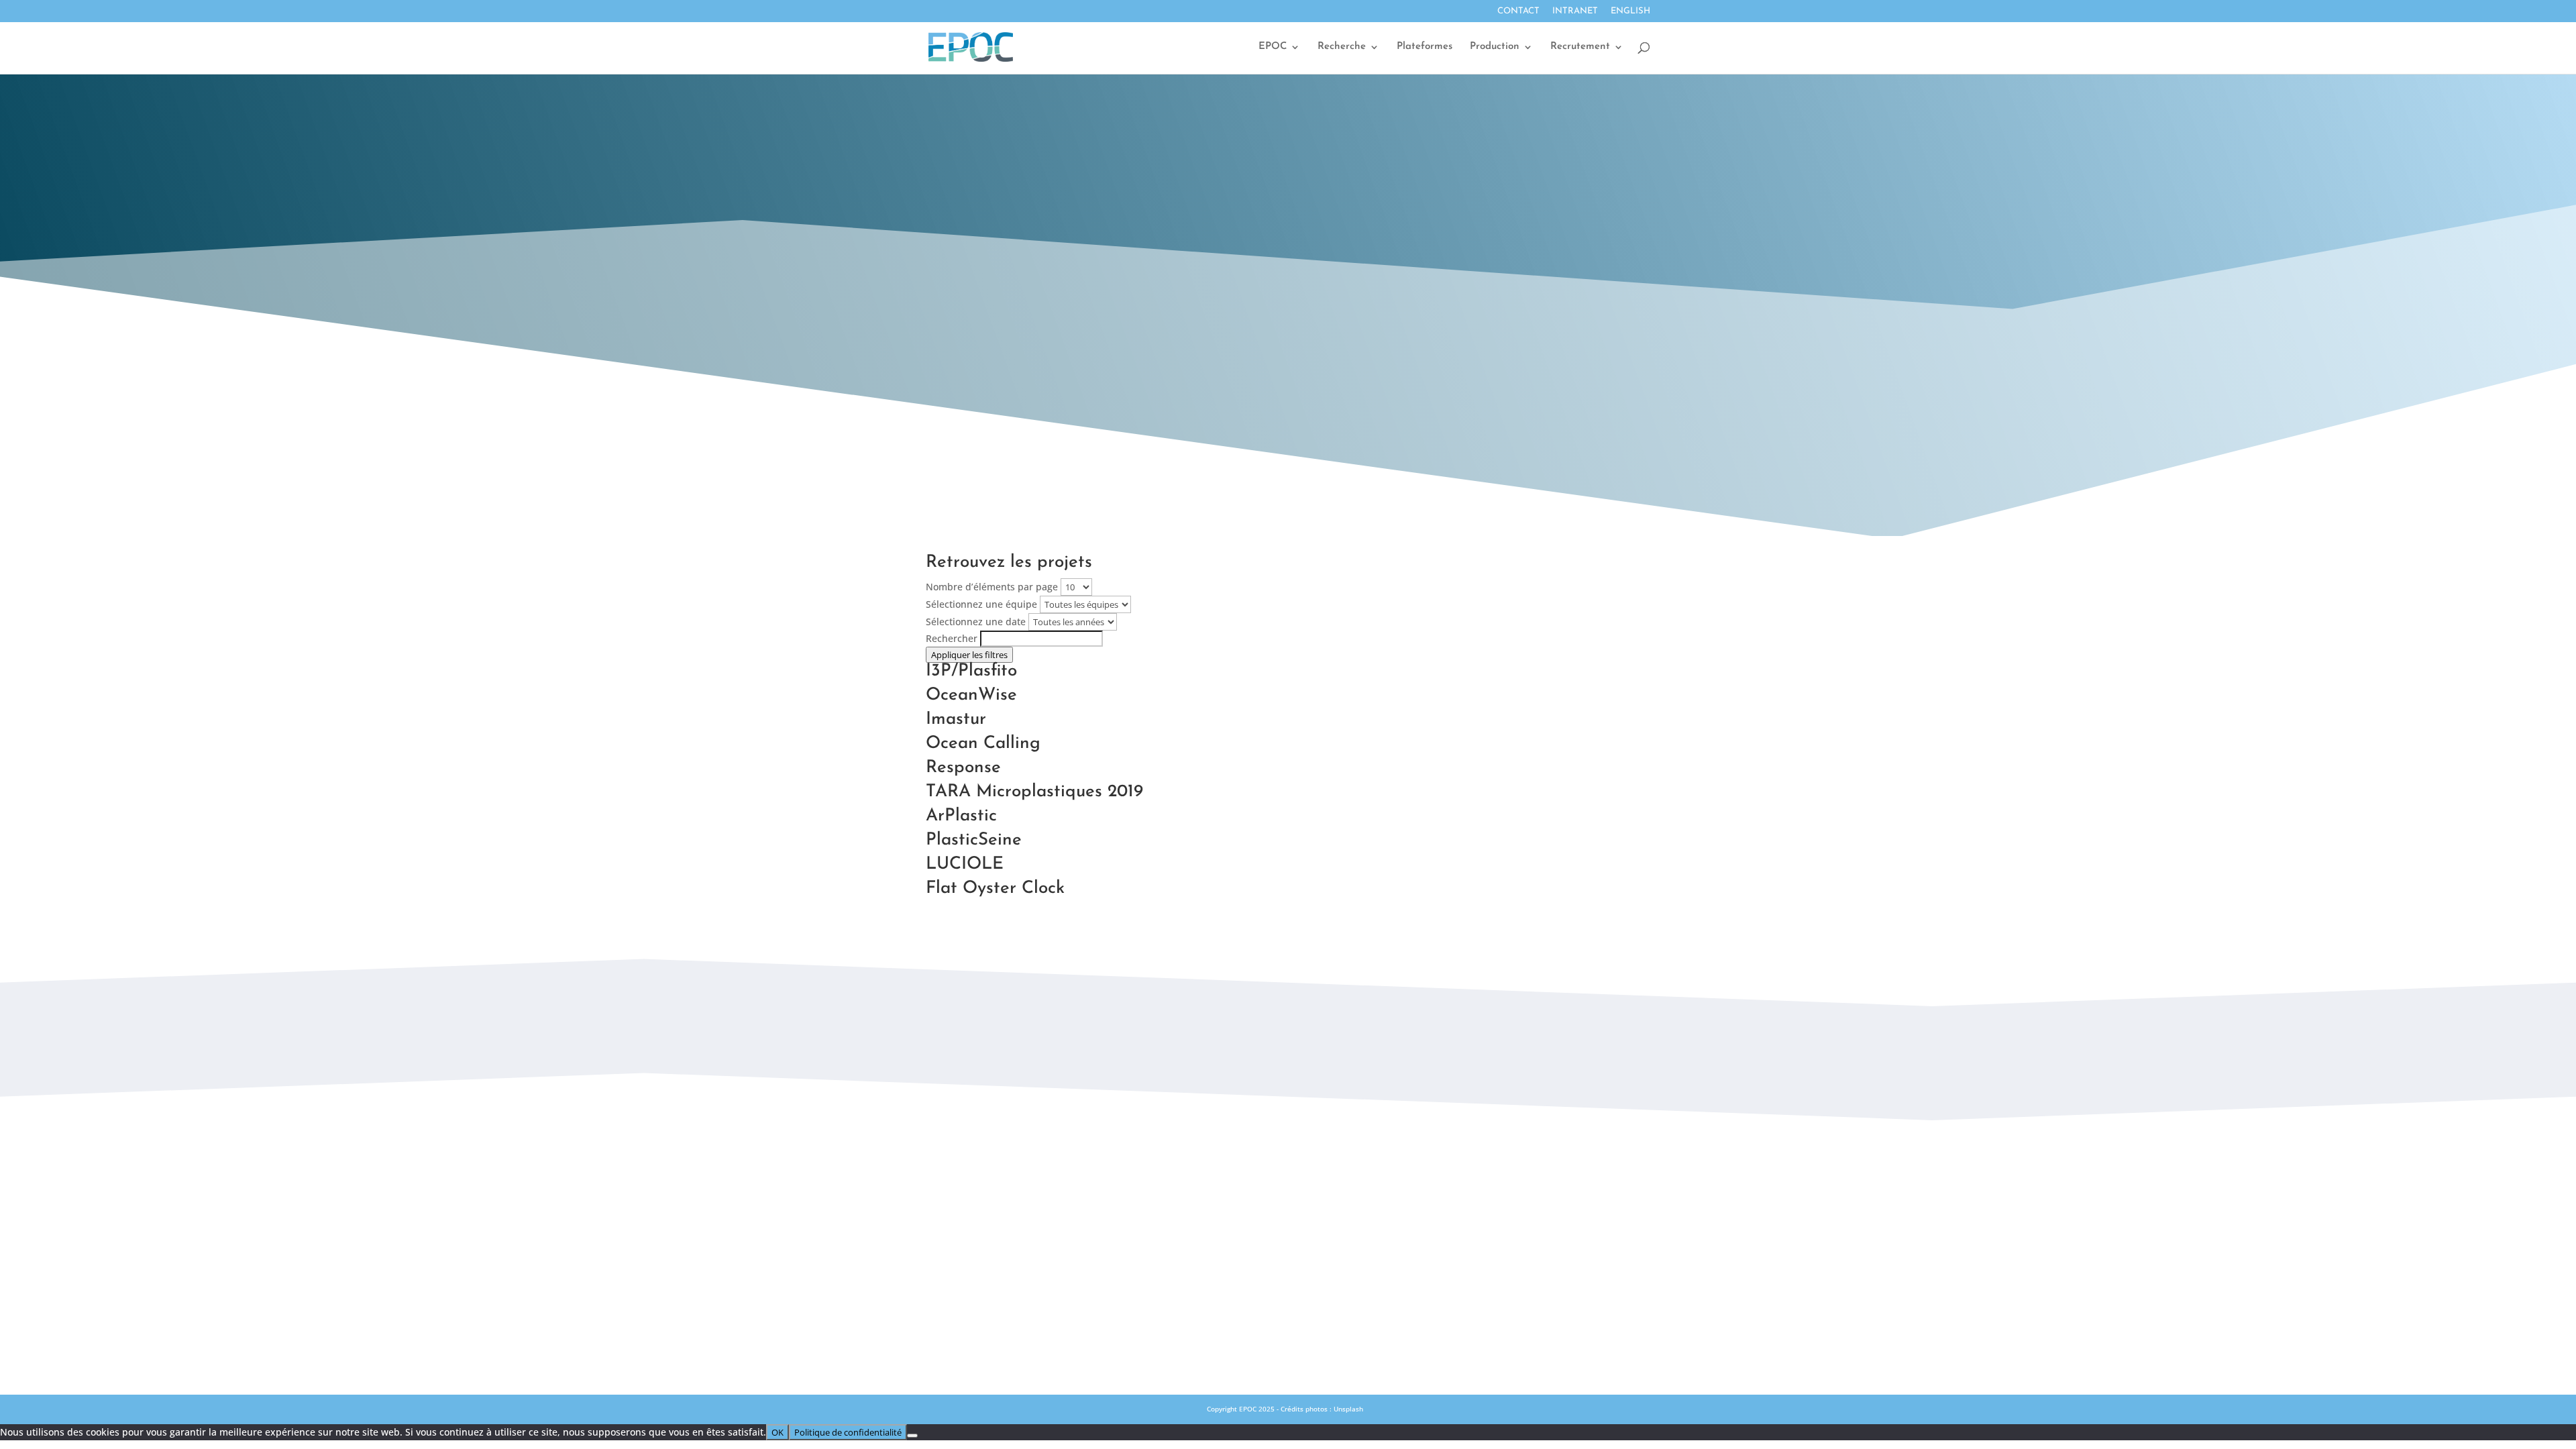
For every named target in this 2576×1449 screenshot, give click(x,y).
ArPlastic (961, 816)
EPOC (1273, 47)
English (1630, 11)
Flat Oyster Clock (995, 889)
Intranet (1575, 11)
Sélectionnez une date (976, 622)
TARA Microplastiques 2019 (1034, 792)
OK (777, 1432)
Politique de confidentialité (1288, 1288)
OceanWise (971, 695)
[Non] (912, 1436)
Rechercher (952, 638)
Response (963, 768)
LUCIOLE (965, 864)
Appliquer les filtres (969, 655)
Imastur (956, 719)
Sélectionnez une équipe (981, 604)
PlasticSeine (974, 840)
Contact (1518, 11)
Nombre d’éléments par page (992, 587)
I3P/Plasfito (971, 671)
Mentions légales (1288, 1258)
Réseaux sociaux (1288, 1229)
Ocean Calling (983, 744)
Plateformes (1425, 47)
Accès (1288, 1199)
